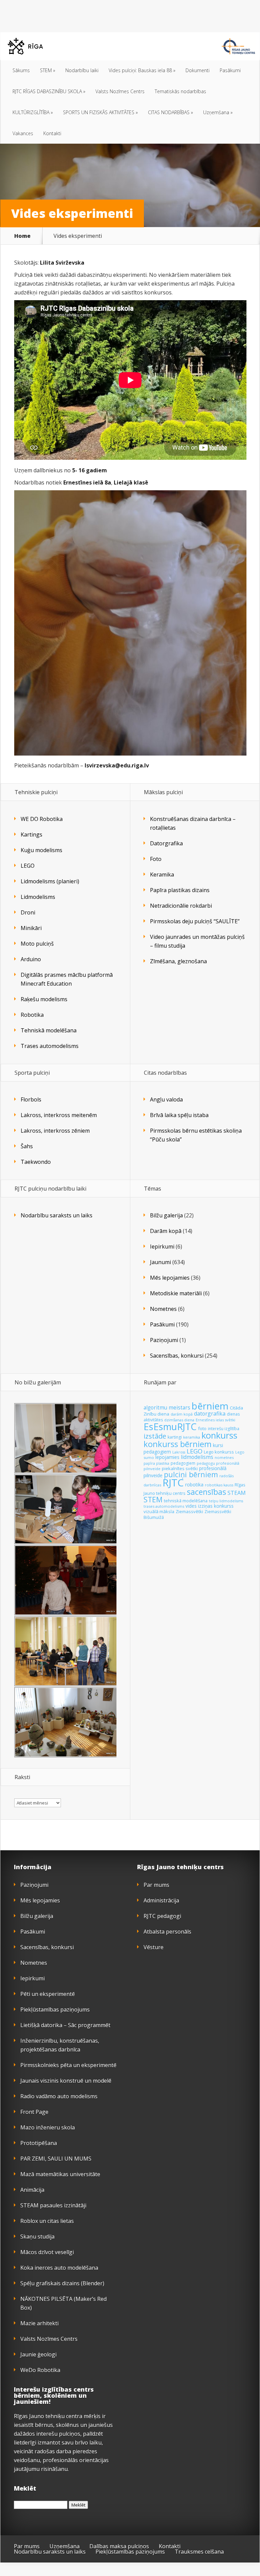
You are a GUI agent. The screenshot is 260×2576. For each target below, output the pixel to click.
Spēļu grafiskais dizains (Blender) (62, 2283)
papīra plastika (156, 1463)
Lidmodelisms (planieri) (50, 881)
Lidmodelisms (38, 897)
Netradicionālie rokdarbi (181, 906)
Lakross (179, 1452)
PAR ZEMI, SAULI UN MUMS (56, 2159)
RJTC (173, 1483)
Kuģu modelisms (41, 850)
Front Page (34, 2112)
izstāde (155, 1436)
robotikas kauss (219, 1485)
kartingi (175, 1437)
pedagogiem (183, 1463)
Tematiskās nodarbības (180, 91)
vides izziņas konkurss (210, 1506)
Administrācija (161, 1900)
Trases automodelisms (50, 1046)
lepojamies (167, 1457)
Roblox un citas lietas (47, 2221)
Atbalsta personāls (167, 1932)
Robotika (32, 1015)
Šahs (27, 1146)
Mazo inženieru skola (48, 2127)
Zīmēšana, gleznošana (178, 961)
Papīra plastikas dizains (180, 890)
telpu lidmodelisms (226, 1501)
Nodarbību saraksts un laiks (57, 1215)
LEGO (28, 866)
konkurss (219, 1435)
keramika (192, 1437)
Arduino (31, 959)
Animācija (32, 2190)
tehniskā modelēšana (186, 1501)
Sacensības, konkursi (177, 1356)
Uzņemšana (218, 112)
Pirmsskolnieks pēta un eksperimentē (68, 2065)
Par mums (156, 1885)
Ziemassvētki (189, 1511)
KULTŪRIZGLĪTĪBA (33, 112)
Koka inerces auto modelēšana (59, 2268)
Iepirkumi (162, 1246)
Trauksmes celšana (199, 2552)
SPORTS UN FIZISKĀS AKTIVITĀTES (100, 112)
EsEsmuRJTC (170, 1427)
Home (22, 236)
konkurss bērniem (178, 1444)
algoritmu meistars (167, 1408)
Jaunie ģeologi (38, 2354)
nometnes (224, 1457)
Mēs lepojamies (170, 1278)
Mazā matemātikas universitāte (60, 2174)
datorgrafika (210, 1414)
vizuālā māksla (159, 1511)
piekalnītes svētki (180, 1468)
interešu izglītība (224, 1429)
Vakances (23, 133)
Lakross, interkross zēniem (55, 1131)
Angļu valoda (166, 1099)
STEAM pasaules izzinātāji (53, 2205)
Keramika (162, 874)
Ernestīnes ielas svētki (215, 1420)
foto (202, 1428)
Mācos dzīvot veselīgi (47, 2252)
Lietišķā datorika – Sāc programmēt (65, 2025)
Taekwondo (36, 1162)
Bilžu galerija (166, 1215)
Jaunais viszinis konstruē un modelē (66, 2081)
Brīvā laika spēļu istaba (179, 1115)
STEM (48, 70)
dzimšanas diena (179, 1420)
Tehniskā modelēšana (49, 1030)
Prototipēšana (39, 2143)
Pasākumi (230, 70)
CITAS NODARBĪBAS (170, 112)
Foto (156, 859)
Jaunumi (160, 1262)
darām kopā (182, 1414)
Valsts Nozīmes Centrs (120, 91)
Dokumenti (198, 70)
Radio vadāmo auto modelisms (59, 2096)
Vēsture (154, 1947)
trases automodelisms (164, 1506)
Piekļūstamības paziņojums (55, 2010)
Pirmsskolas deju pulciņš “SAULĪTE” (195, 921)
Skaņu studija (37, 2237)
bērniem (210, 1406)
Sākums (21, 70)
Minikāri (31, 928)
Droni (28, 912)
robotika (194, 1485)
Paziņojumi (164, 1340)
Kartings (31, 834)
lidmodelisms (197, 1457)
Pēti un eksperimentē (48, 1994)
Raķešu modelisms (44, 999)
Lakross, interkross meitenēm (59, 1115)
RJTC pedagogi (162, 1916)
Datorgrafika (166, 843)
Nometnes (163, 1309)
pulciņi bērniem (191, 1474)
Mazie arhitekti (39, 2323)
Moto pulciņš (37, 944)
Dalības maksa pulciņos (119, 2546)
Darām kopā (166, 1231)
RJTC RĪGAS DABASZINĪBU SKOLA (49, 91)
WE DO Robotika (42, 819)
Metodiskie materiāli (176, 1293)
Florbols (31, 1099)
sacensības (207, 1492)
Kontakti (52, 133)
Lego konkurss (219, 1452)
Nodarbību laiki (82, 70)
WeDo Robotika (40, 2370)
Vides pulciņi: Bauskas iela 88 (142, 70)
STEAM (237, 1493)
